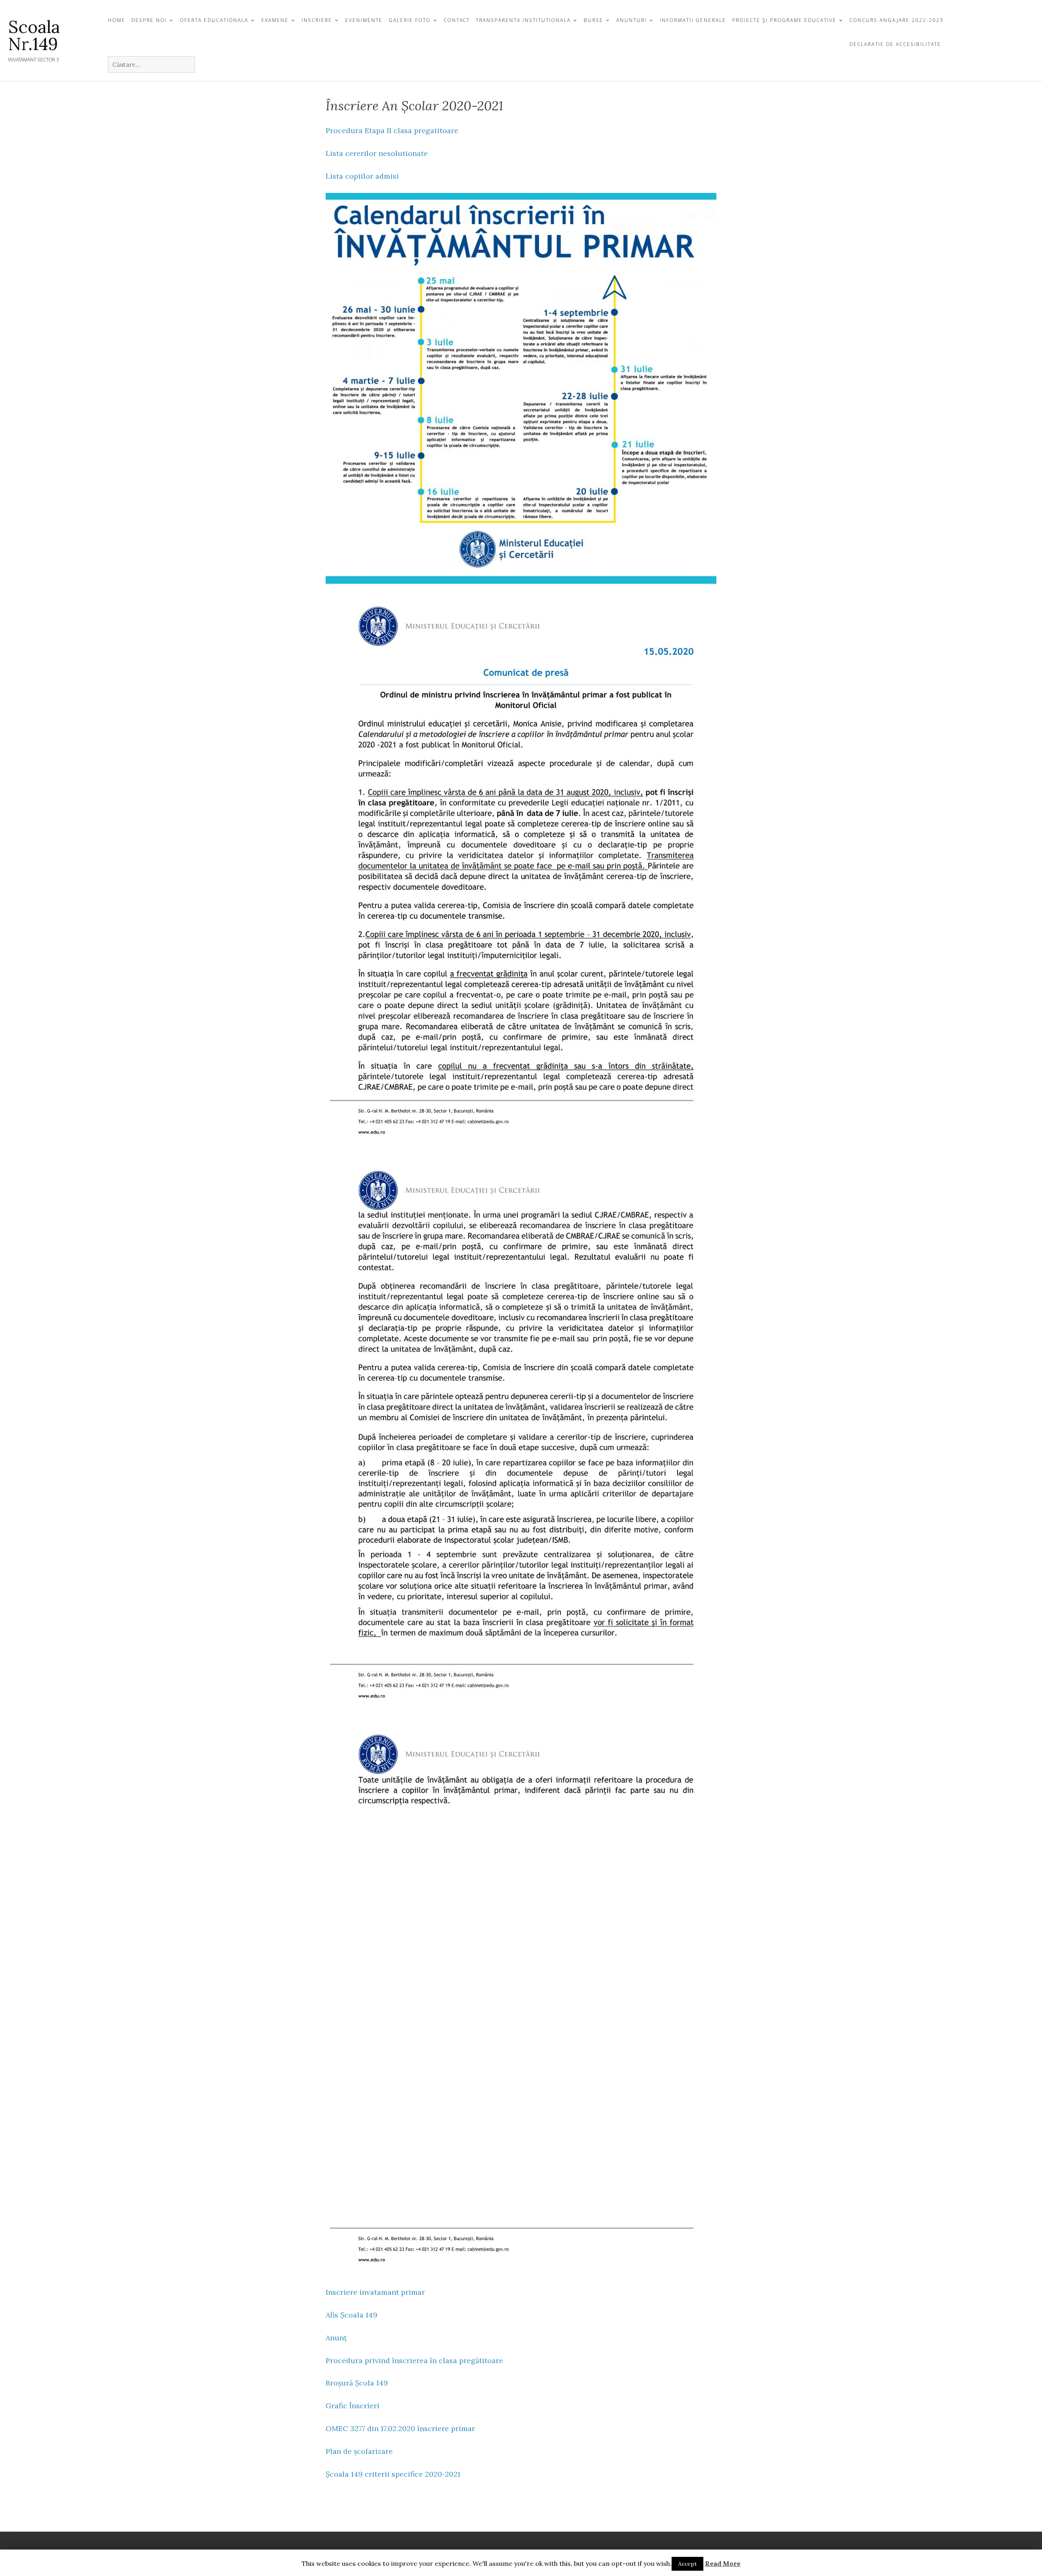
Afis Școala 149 (351, 2315)
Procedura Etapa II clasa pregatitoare (392, 130)
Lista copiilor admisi (362, 176)
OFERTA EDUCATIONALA (214, 20)
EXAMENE (275, 20)
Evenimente (364, 20)
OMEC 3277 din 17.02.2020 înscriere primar (400, 2428)
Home (117, 20)
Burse (593, 20)
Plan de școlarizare (359, 2451)
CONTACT (457, 20)
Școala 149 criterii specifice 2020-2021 (393, 2474)
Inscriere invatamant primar (375, 2292)
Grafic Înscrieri (352, 2406)
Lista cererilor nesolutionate (377, 153)
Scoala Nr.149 (34, 35)
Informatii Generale (693, 20)
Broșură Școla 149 (357, 2383)
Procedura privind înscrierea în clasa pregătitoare (414, 2360)
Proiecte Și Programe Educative (784, 20)
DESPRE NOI (149, 20)
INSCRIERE (317, 20)
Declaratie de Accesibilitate (895, 44)
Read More (723, 2563)
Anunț (336, 2338)
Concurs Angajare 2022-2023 (896, 20)
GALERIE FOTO (410, 20)
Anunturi (632, 20)
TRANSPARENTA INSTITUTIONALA (523, 20)
